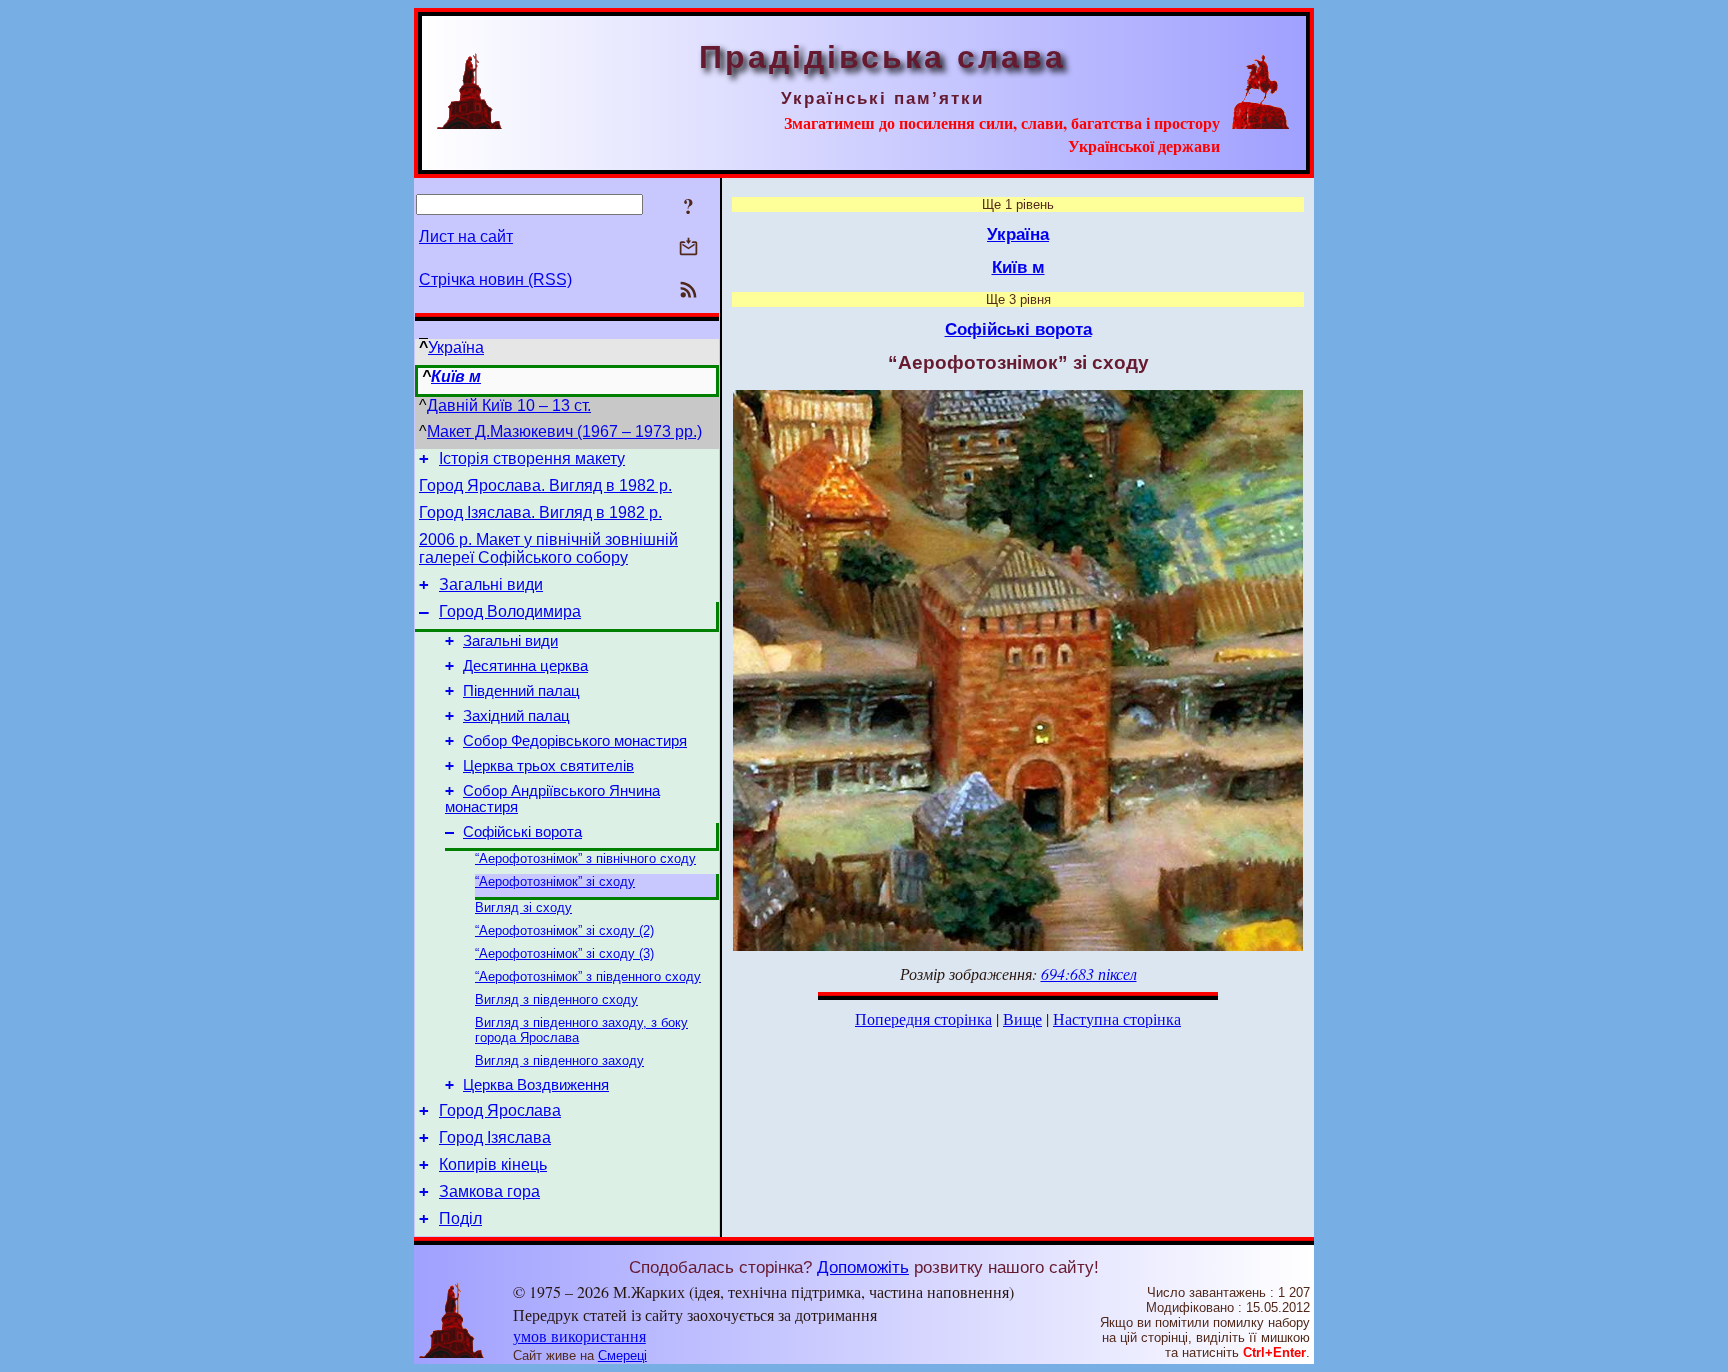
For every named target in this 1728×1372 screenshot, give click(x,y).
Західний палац (516, 716)
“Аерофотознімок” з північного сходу (585, 858)
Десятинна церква (525, 666)
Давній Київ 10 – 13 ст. (509, 405)
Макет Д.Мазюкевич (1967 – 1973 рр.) (564, 431)
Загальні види (491, 584)
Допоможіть (863, 1267)
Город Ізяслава (495, 1137)
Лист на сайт (466, 236)
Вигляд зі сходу (523, 907)
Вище (1022, 1018)
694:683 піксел (1089, 973)
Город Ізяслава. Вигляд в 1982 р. (540, 512)
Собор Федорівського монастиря (575, 741)
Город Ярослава (500, 1110)
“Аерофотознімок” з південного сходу (588, 976)
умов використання (579, 1335)
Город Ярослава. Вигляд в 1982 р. (545, 485)
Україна (456, 347)
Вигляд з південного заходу (559, 1060)
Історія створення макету (532, 458)
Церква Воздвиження (536, 1085)
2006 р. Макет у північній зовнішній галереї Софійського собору (548, 548)
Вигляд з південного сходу (556, 999)
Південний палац (521, 691)
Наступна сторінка (1117, 1018)
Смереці (622, 1355)
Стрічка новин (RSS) (495, 279)
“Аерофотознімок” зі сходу (555, 881)
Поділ (460, 1218)
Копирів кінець (493, 1164)
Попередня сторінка (923, 1018)
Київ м (456, 376)
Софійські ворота (522, 832)
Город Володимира (510, 611)
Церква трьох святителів (548, 766)
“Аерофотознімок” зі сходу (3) (564, 953)
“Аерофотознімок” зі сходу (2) (564, 930)
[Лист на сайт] (688, 248)
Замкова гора (489, 1191)
